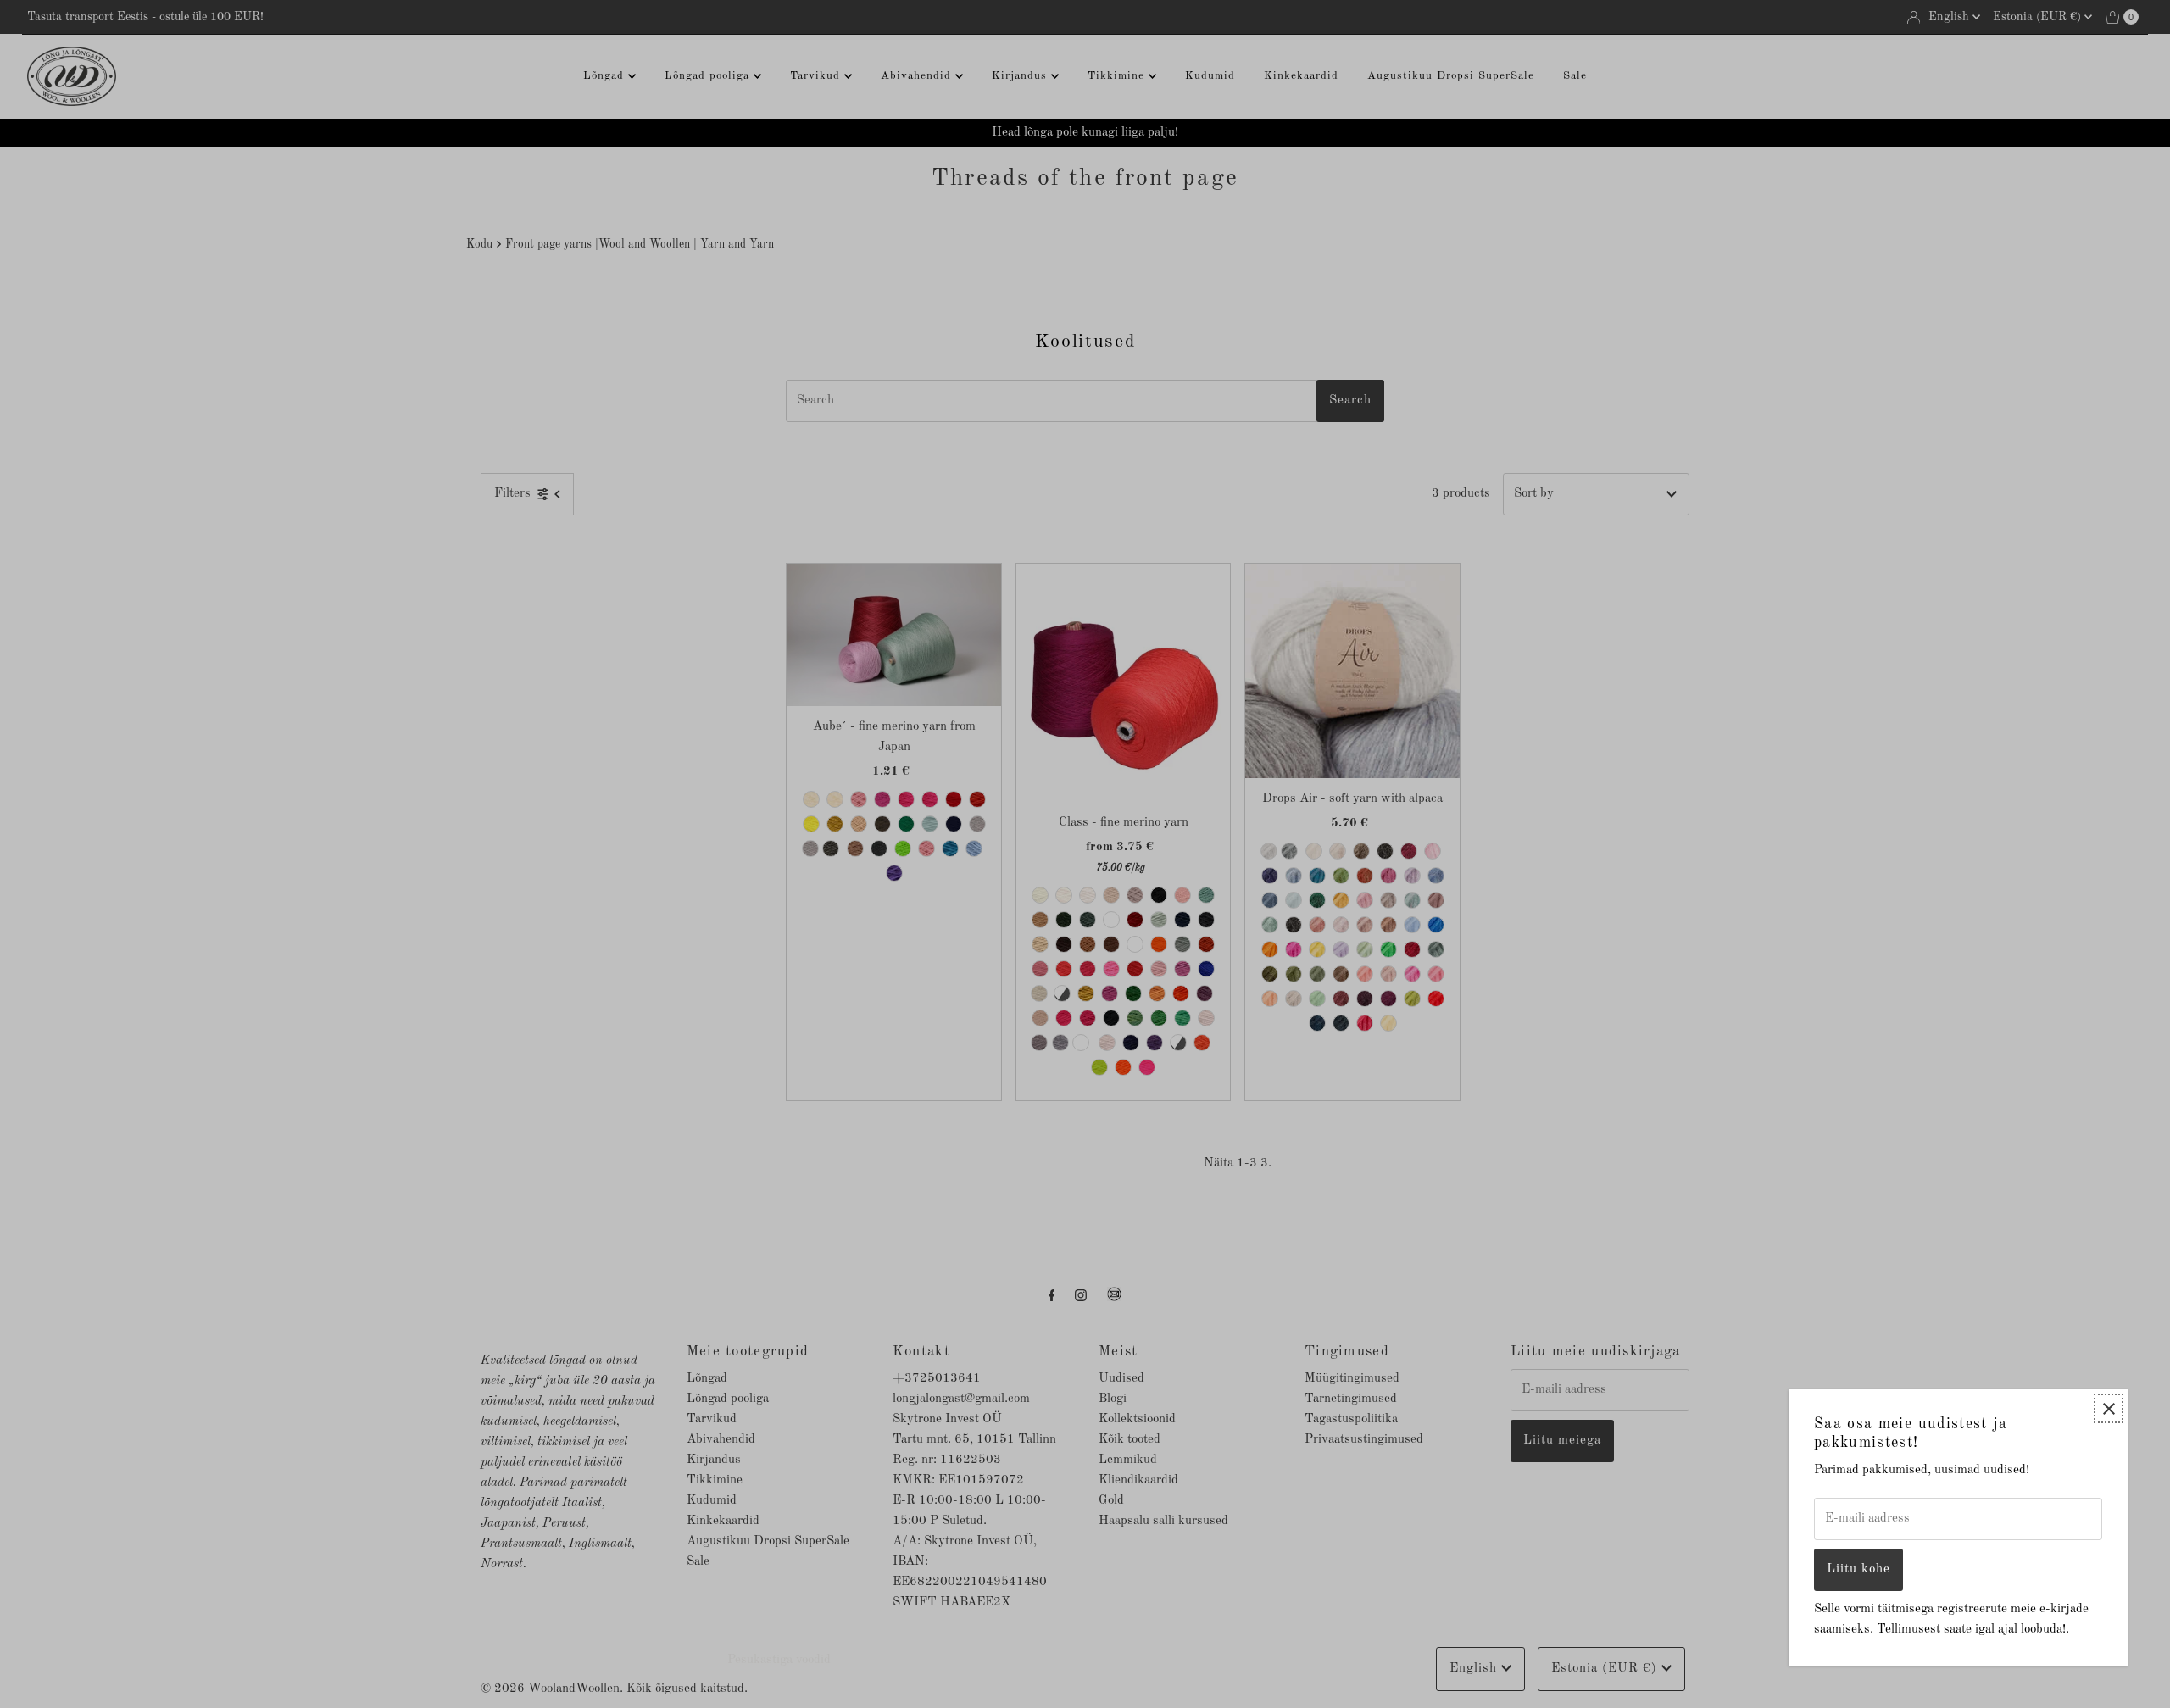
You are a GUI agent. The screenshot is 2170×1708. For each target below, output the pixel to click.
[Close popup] (2109, 1408)
